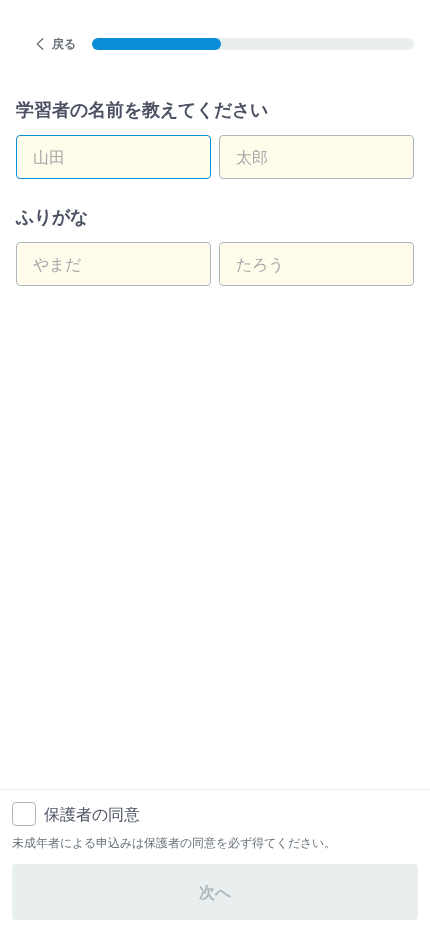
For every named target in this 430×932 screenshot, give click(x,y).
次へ (215, 892)
